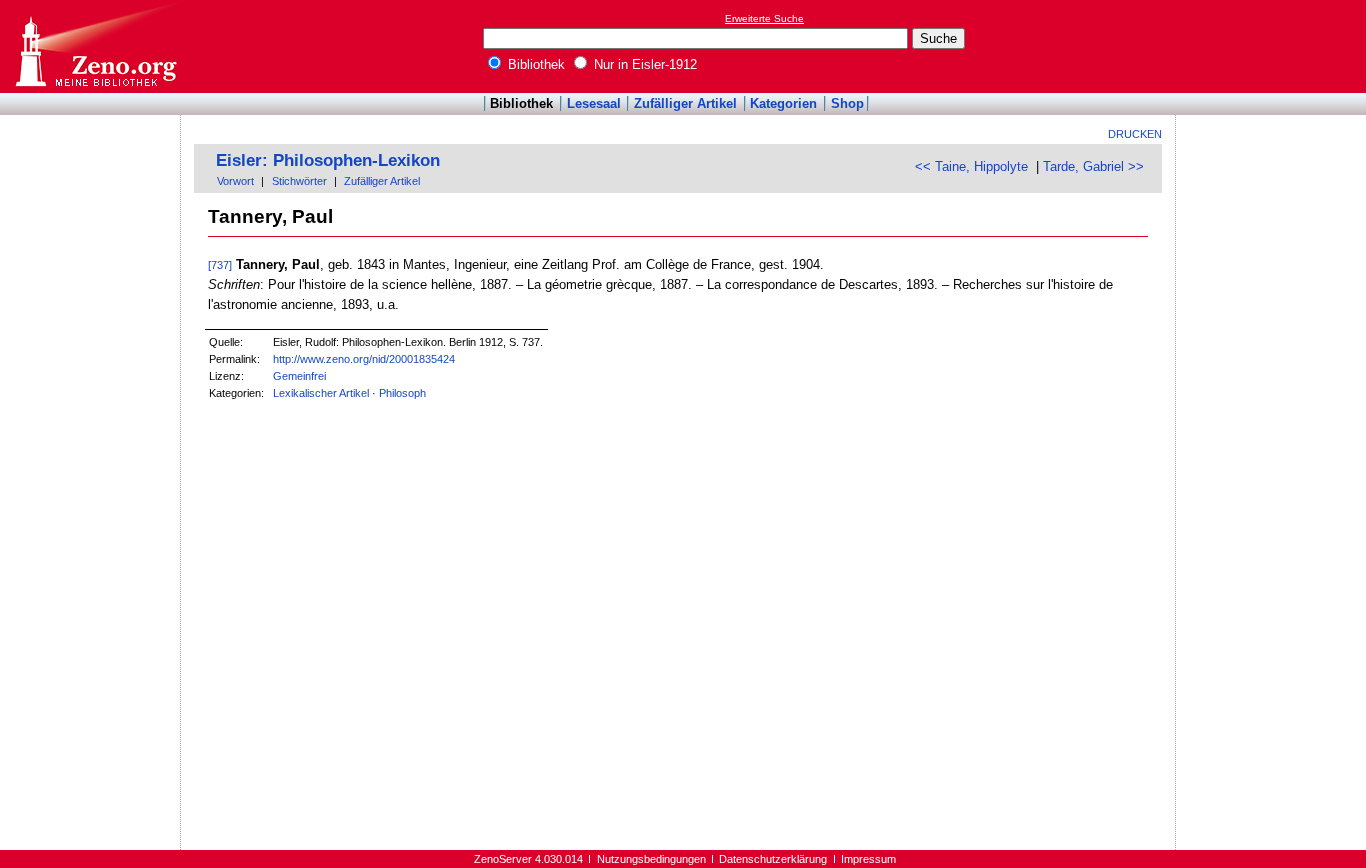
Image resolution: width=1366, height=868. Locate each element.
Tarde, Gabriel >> (1093, 166)
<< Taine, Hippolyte (971, 166)
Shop (847, 103)
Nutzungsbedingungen (651, 859)
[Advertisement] (1274, 46)
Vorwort (235, 181)
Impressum (868, 859)
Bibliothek (534, 64)
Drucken (1135, 134)
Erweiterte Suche (764, 18)
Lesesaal (594, 103)
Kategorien (783, 103)
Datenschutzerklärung (773, 859)
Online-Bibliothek (95, 46)
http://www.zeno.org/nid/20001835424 (364, 359)
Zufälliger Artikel (685, 103)
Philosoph (402, 393)
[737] (220, 265)
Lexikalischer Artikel (321, 393)
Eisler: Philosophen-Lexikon (328, 160)
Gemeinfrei (299, 376)
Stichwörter (299, 181)
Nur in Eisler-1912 (643, 64)
